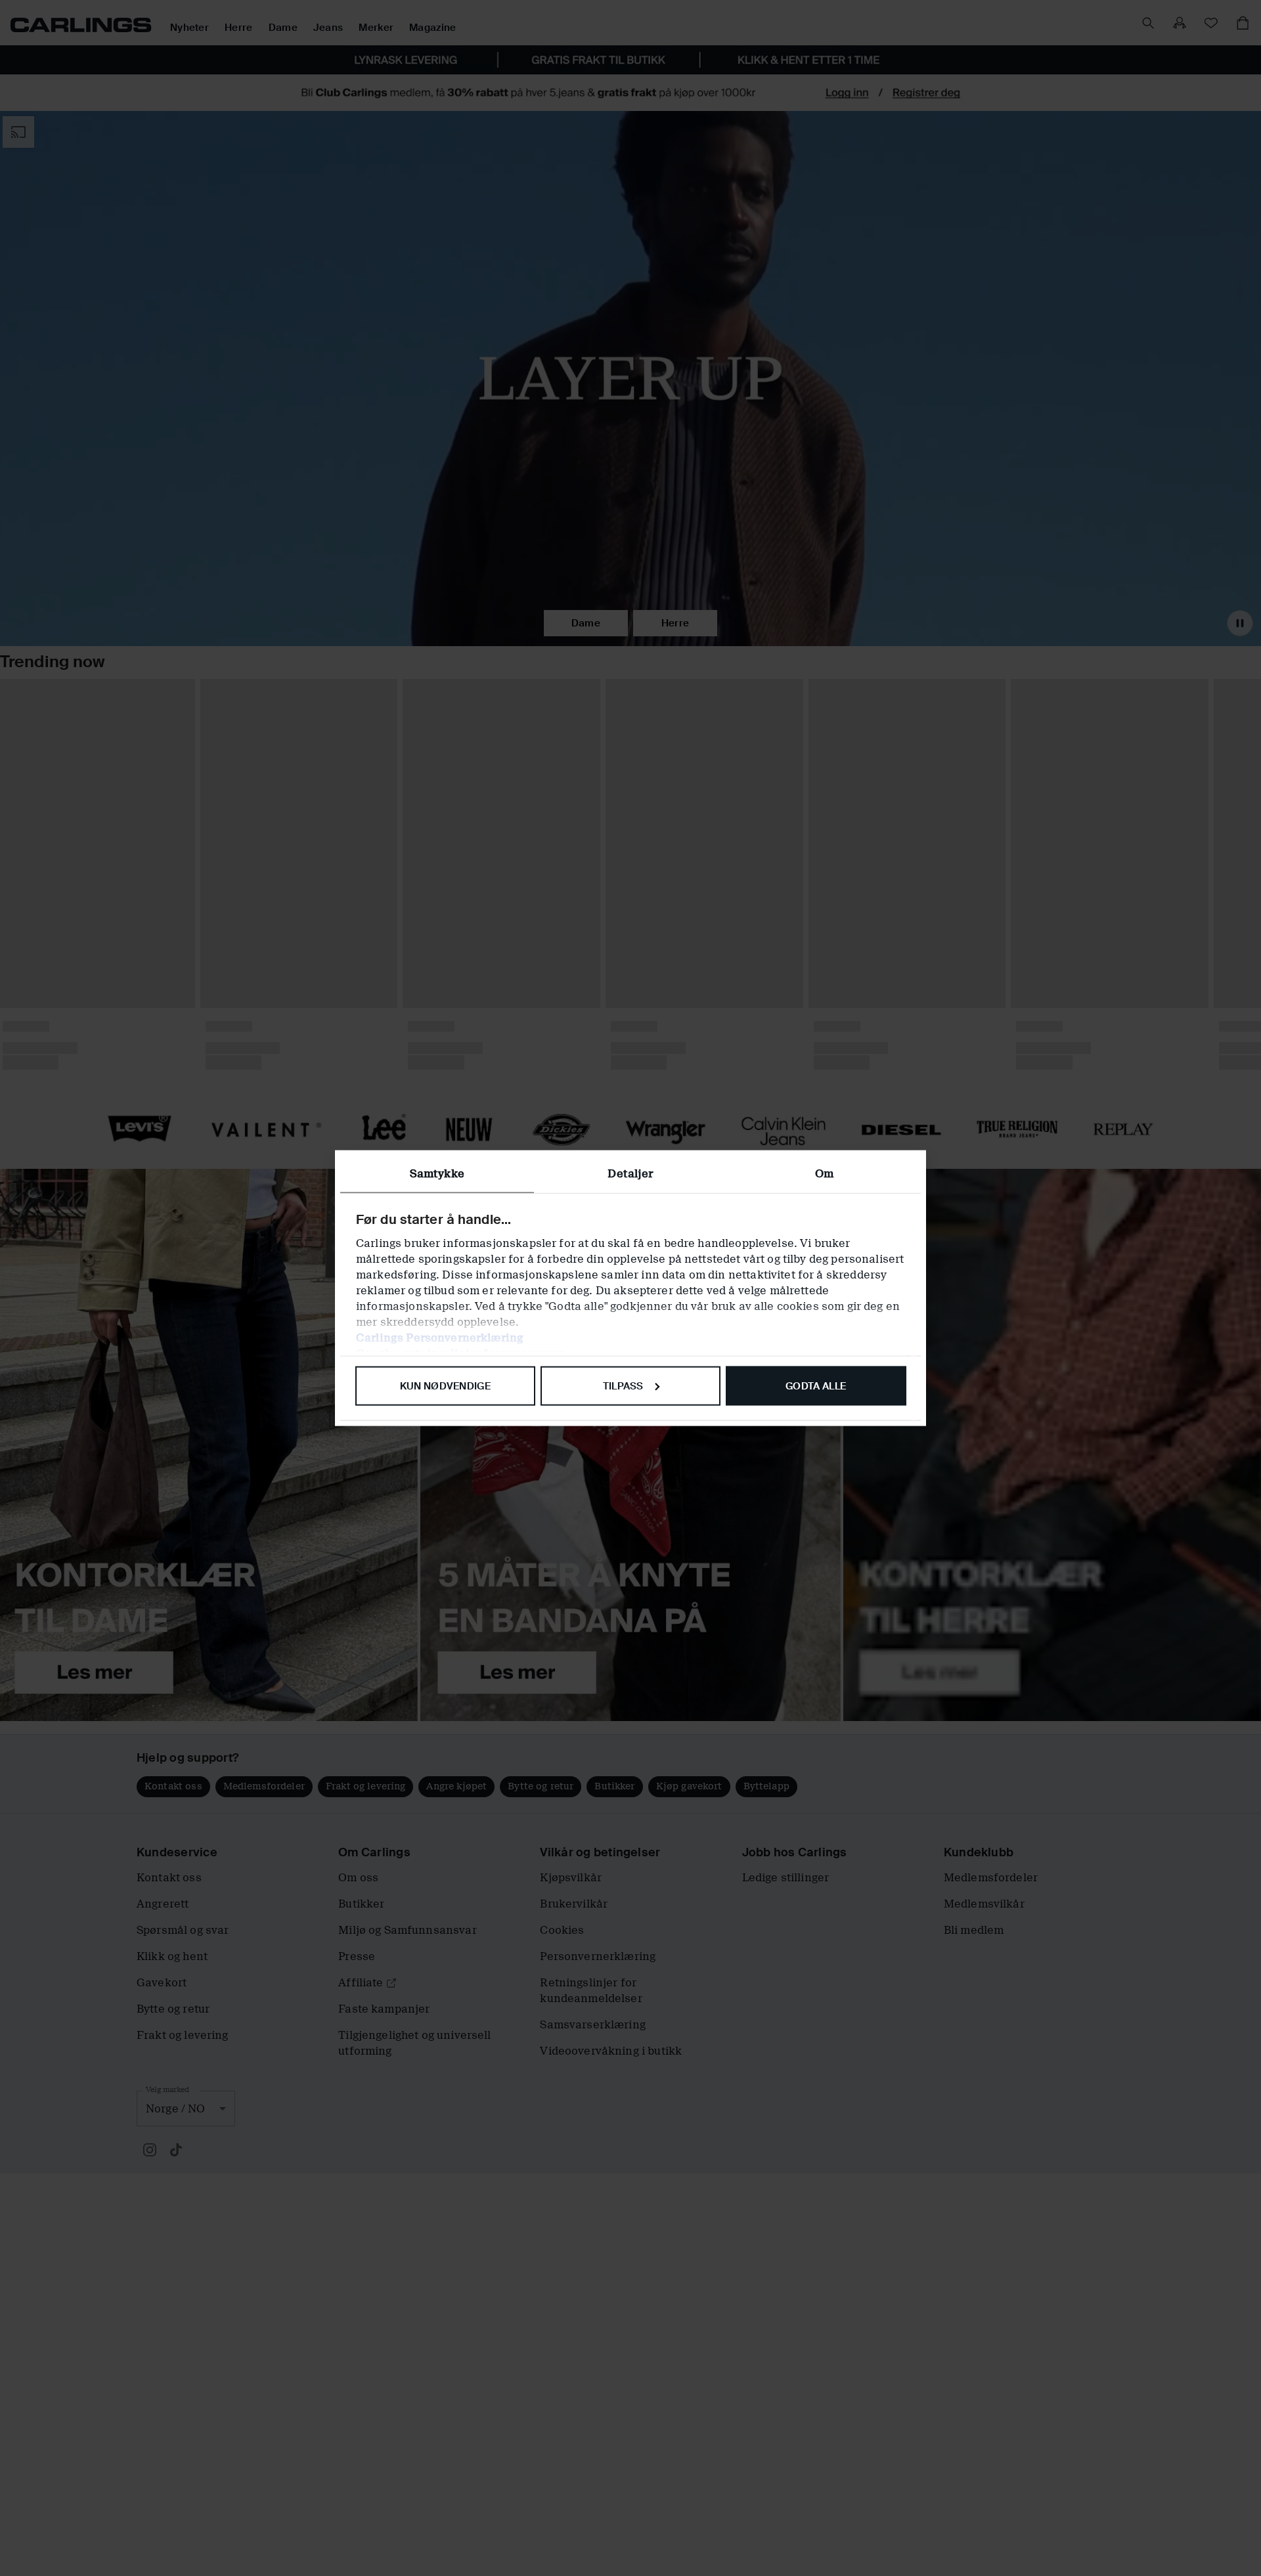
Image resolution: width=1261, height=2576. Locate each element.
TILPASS (623, 1386)
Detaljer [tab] (630, 1173)
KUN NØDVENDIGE (445, 1386)
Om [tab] (824, 1173)
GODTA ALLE (816, 1386)
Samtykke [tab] (437, 1173)
